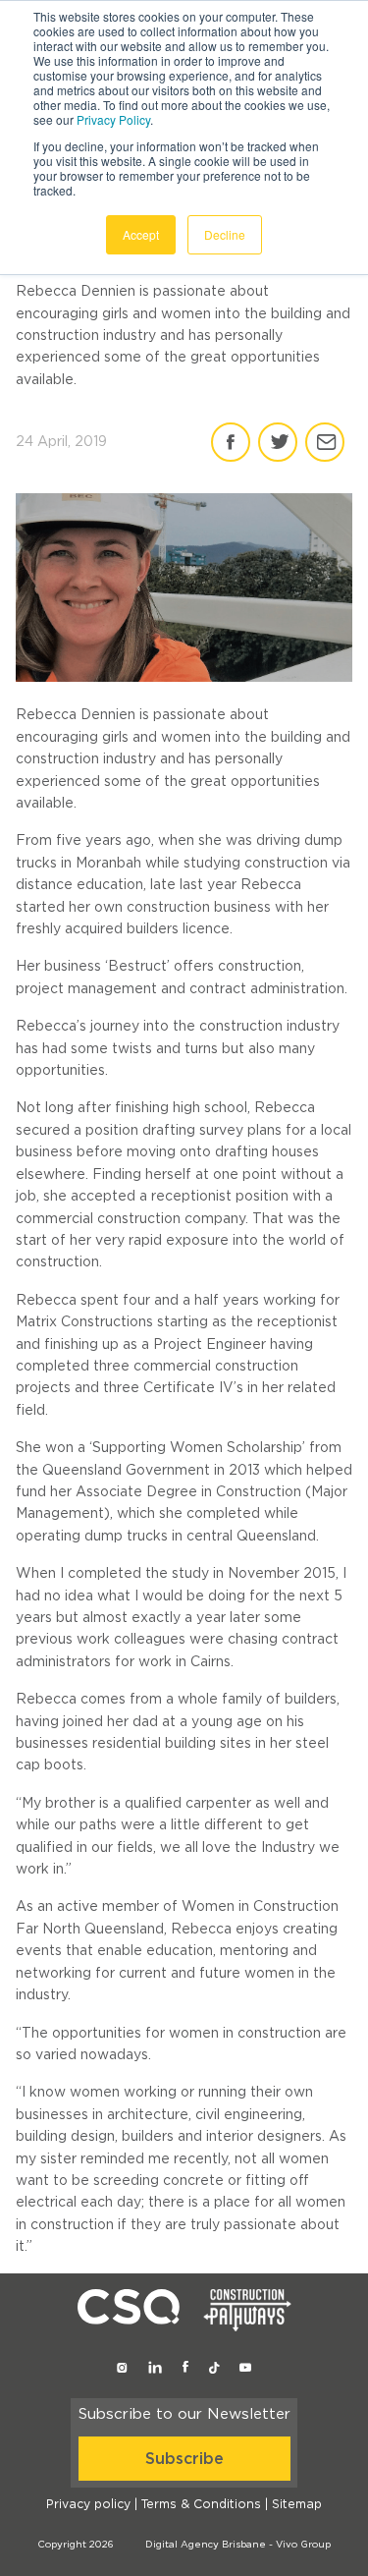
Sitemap (297, 2504)
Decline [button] (225, 234)
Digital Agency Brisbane (206, 2545)
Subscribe (184, 2459)
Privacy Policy (113, 119)
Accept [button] (141, 234)
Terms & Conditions (201, 2504)
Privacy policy (88, 2504)
